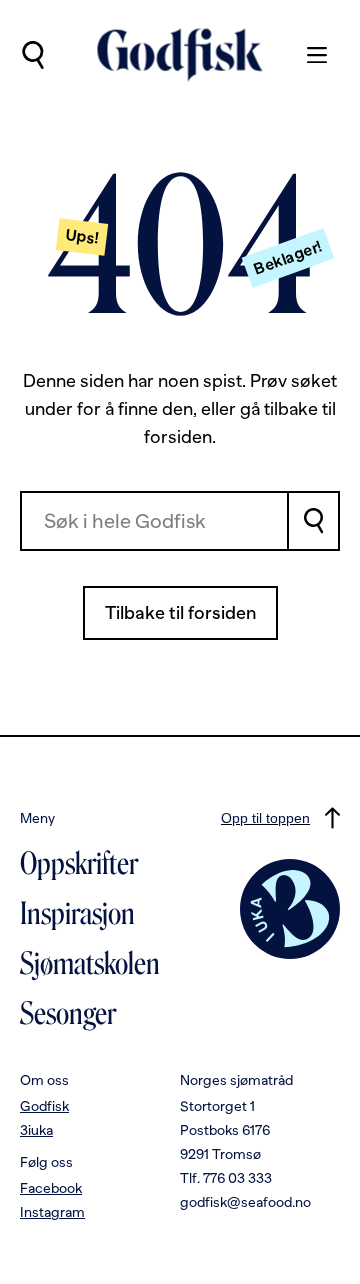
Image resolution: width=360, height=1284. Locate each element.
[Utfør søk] (32, 55)
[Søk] (314, 521)
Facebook (51, 1188)
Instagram (52, 1212)
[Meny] (307, 55)
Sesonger (68, 1014)
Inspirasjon (77, 914)
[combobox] (154, 521)
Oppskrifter (79, 864)
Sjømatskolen (90, 964)
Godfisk (44, 1106)
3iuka (36, 1130)
